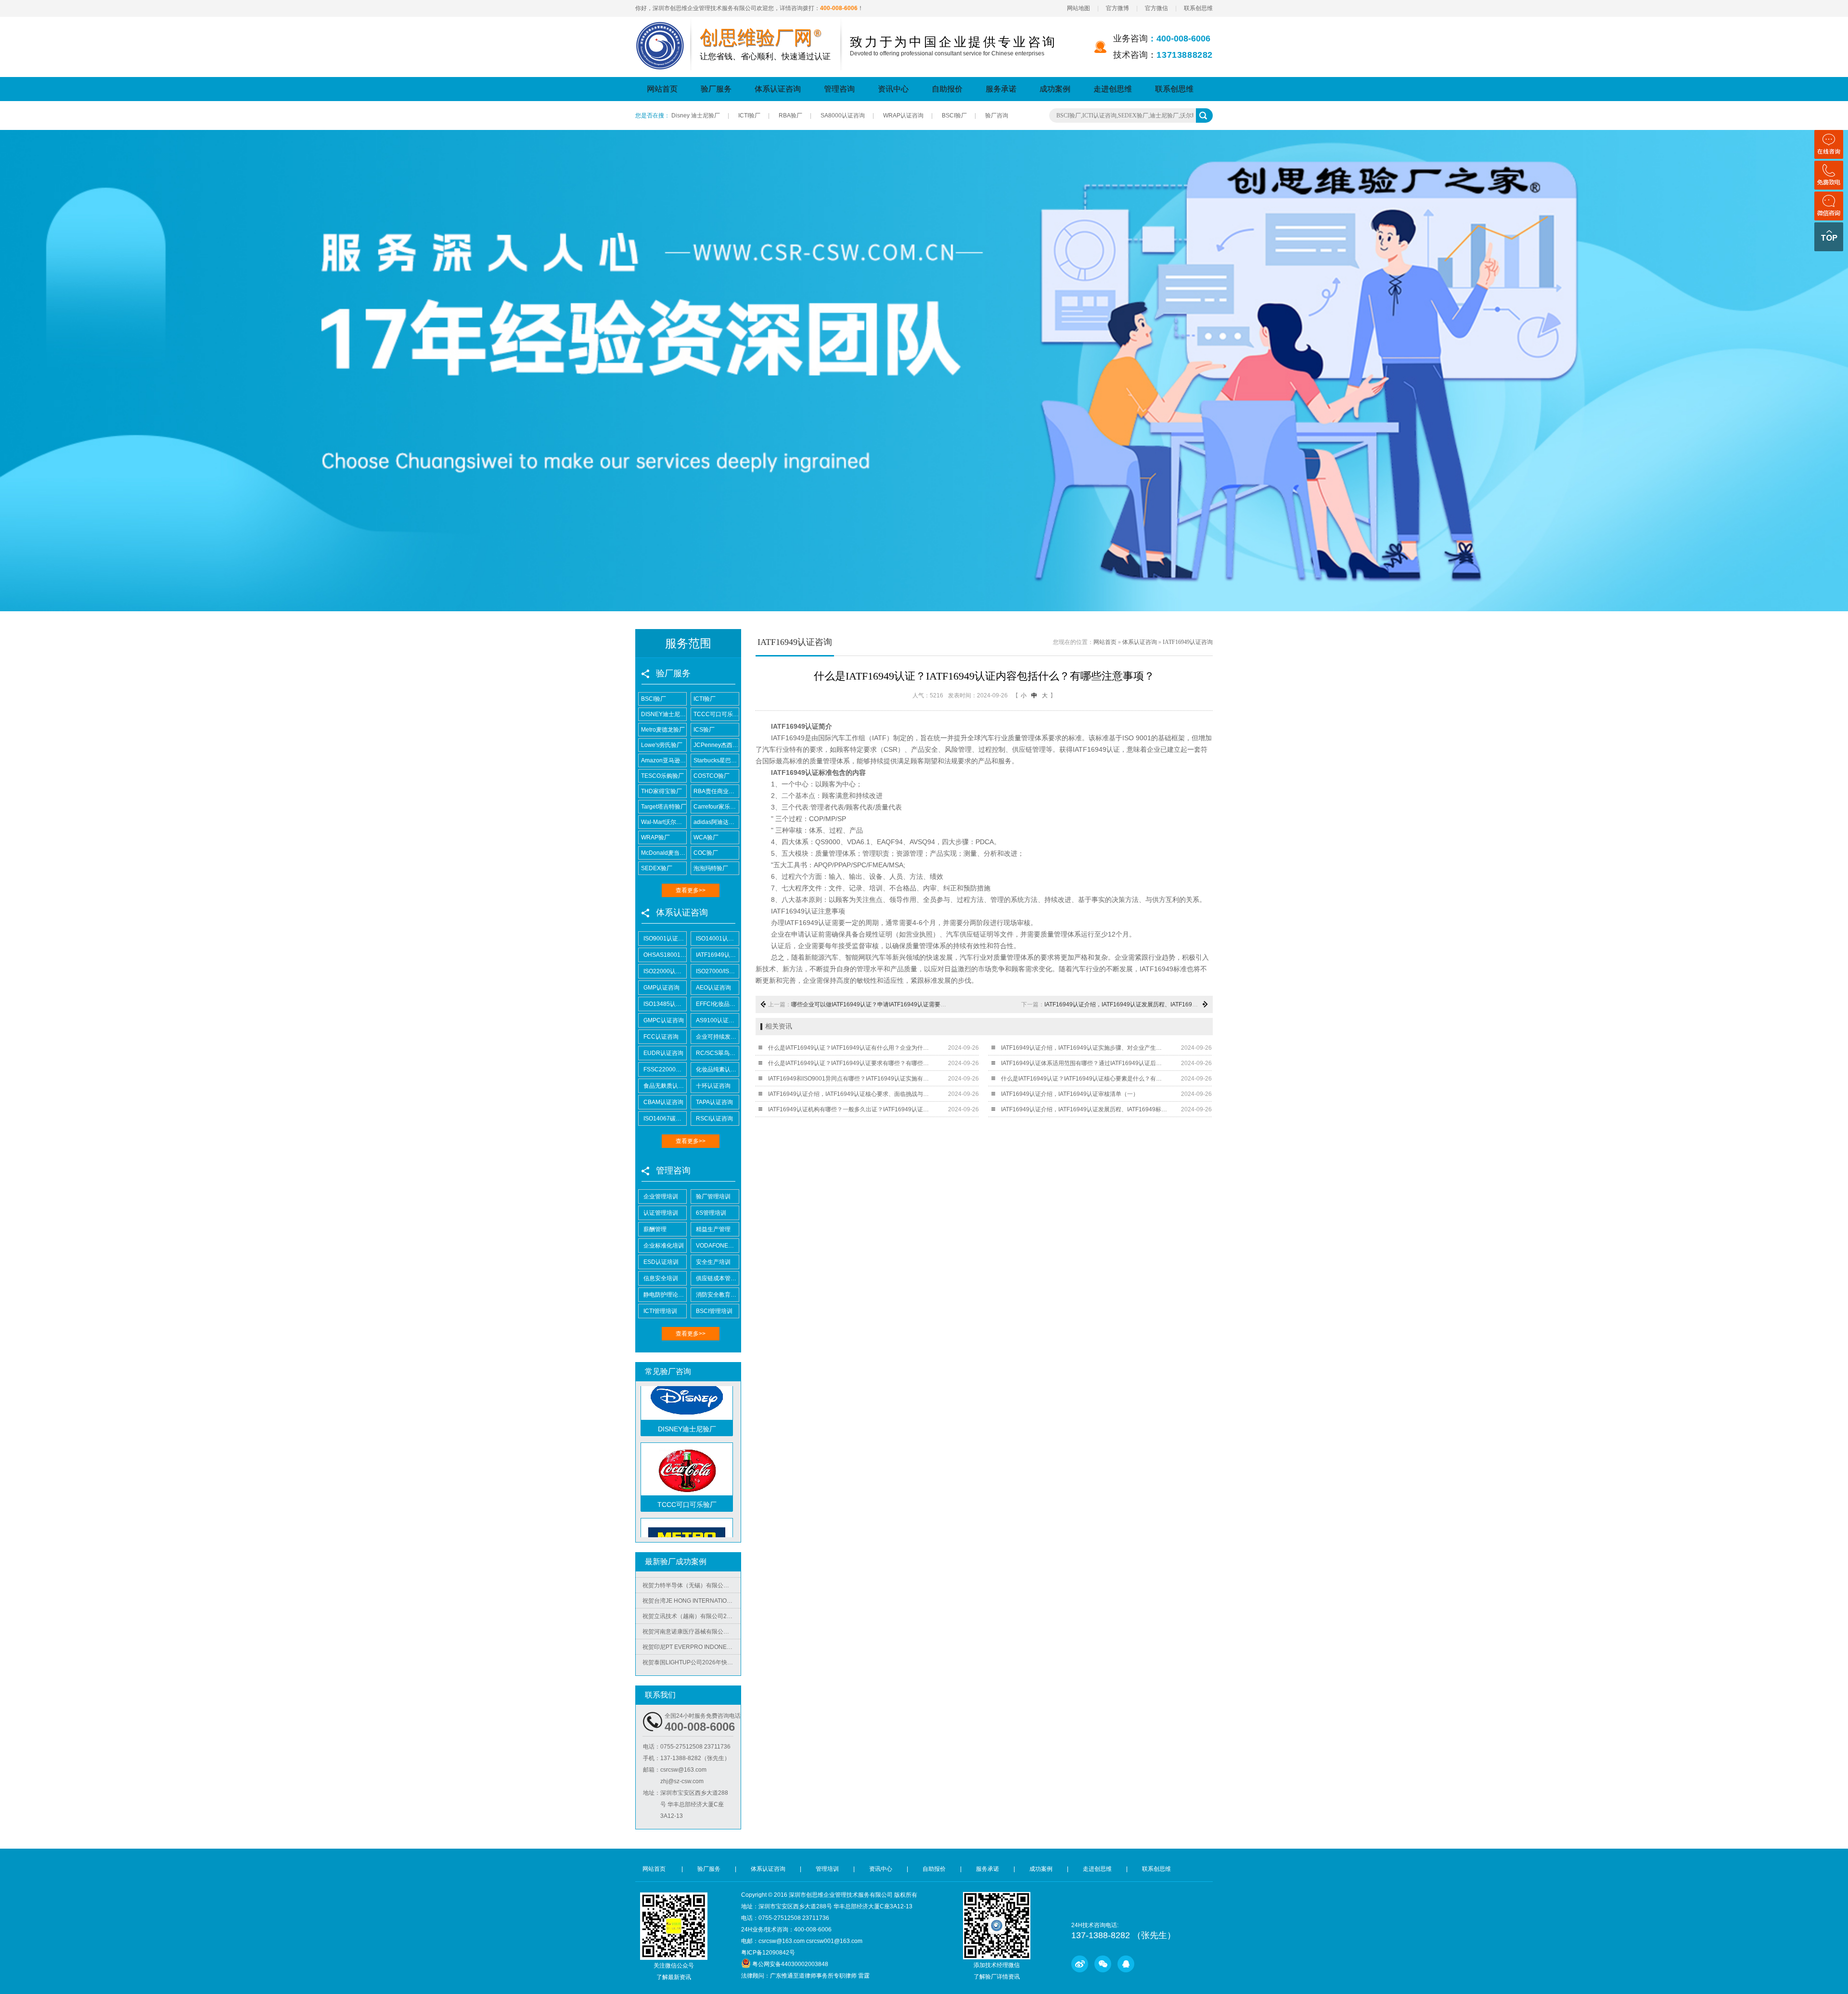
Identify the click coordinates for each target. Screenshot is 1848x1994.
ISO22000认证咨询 (665, 971)
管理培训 (827, 1869)
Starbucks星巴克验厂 (716, 760)
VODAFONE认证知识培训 (717, 1246)
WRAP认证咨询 (903, 116)
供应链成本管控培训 (717, 1278)
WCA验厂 (706, 837)
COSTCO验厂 (712, 776)
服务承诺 (1001, 89)
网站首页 (662, 89)
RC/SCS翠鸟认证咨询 (717, 1053)
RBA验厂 (790, 116)
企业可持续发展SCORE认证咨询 (717, 1037)
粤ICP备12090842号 (768, 1953)
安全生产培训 (713, 1262)
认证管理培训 (661, 1213)
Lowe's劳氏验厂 (662, 745)
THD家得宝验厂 (661, 791)
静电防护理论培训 (665, 1295)
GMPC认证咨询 (664, 1020)
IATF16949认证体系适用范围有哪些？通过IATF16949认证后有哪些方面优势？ (1084, 1063)
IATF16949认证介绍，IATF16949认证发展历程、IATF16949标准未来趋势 (1139, 1004)
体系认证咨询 (778, 89)
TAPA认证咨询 (714, 1102)
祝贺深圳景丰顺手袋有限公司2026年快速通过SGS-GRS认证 (692, 1639)
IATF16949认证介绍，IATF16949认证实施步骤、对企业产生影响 (1084, 1048)
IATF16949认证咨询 (717, 955)
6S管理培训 (711, 1213)
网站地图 (1078, 8)
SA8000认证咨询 (843, 116)
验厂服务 (716, 89)
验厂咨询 (997, 116)
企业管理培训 (661, 1196)
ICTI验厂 (749, 116)
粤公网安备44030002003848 (790, 1964)
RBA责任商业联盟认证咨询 (716, 791)
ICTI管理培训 (660, 1311)
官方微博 (1117, 8)
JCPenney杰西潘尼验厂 (716, 745)
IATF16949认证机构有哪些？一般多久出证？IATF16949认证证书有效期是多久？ (851, 1109)
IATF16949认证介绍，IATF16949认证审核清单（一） (1070, 1094)
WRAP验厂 (655, 837)
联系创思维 (1198, 8)
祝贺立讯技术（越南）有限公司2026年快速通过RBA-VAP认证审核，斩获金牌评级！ (692, 1578)
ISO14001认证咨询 (717, 939)
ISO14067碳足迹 (665, 1119)
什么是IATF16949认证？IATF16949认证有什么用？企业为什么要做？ (851, 1048)
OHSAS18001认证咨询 (665, 955)
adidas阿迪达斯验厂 (716, 822)
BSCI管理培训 (714, 1311)
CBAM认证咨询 (663, 1102)
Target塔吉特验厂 (664, 807)
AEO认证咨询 (713, 988)
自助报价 (947, 89)
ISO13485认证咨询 (665, 1004)
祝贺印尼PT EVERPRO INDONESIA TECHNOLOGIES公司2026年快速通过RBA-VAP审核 (692, 1608)
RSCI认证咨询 (714, 1119)
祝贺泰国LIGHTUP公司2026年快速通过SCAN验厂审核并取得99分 (692, 1624)
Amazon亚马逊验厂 (664, 760)
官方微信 (1156, 8)
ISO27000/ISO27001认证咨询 (717, 971)
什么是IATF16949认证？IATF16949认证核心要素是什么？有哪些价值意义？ (1084, 1079)
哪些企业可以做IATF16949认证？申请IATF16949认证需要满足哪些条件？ (886, 1004)
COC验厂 (706, 853)
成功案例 (1055, 89)
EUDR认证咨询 (663, 1053)
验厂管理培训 (713, 1196)
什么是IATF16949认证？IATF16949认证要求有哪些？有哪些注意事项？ (851, 1063)
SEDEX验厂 (657, 868)
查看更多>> (691, 890)
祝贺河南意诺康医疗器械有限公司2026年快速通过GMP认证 (692, 1593)
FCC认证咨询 (661, 1037)
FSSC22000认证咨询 (665, 1069)
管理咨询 (839, 89)
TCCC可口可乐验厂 (716, 714)
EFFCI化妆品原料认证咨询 (717, 1004)
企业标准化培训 (664, 1246)
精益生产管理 (713, 1229)
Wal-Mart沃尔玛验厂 (664, 822)
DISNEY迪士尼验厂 (664, 714)
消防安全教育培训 (717, 1295)
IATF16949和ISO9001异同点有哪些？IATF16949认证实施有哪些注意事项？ (851, 1079)
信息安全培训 (661, 1278)
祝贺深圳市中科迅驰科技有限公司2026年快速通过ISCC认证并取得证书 (692, 1655)
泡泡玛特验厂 (711, 868)
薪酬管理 (655, 1229)
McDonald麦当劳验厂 (664, 853)
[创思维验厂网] (660, 27)
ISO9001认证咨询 (665, 939)
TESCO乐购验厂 (662, 776)
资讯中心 (893, 89)
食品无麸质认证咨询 (665, 1086)
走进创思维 (1113, 89)
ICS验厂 (704, 730)
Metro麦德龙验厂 (663, 730)
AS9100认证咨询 (717, 1020)
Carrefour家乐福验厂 (716, 807)
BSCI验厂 (954, 116)
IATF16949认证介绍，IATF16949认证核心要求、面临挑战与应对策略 (851, 1094)
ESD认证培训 (661, 1262)
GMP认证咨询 (661, 988)
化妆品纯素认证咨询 (717, 1069)
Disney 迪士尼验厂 (696, 116)
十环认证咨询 (713, 1086)
